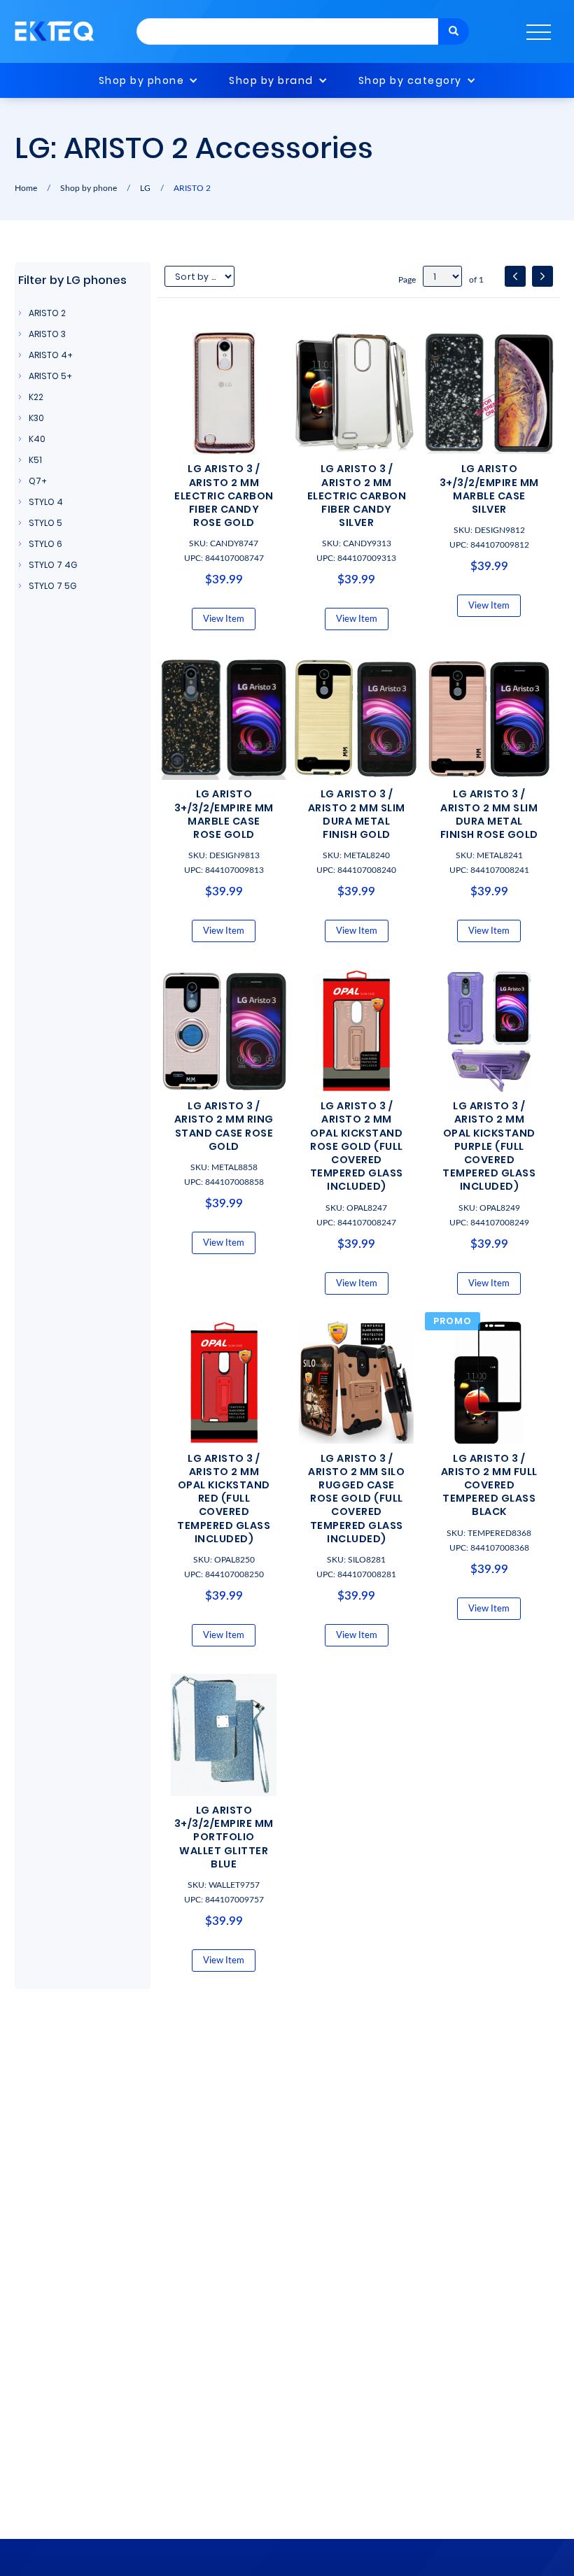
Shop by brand (271, 80)
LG (145, 188)
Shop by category (410, 80)
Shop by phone (142, 80)
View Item (224, 619)
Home (26, 188)
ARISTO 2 (192, 188)
